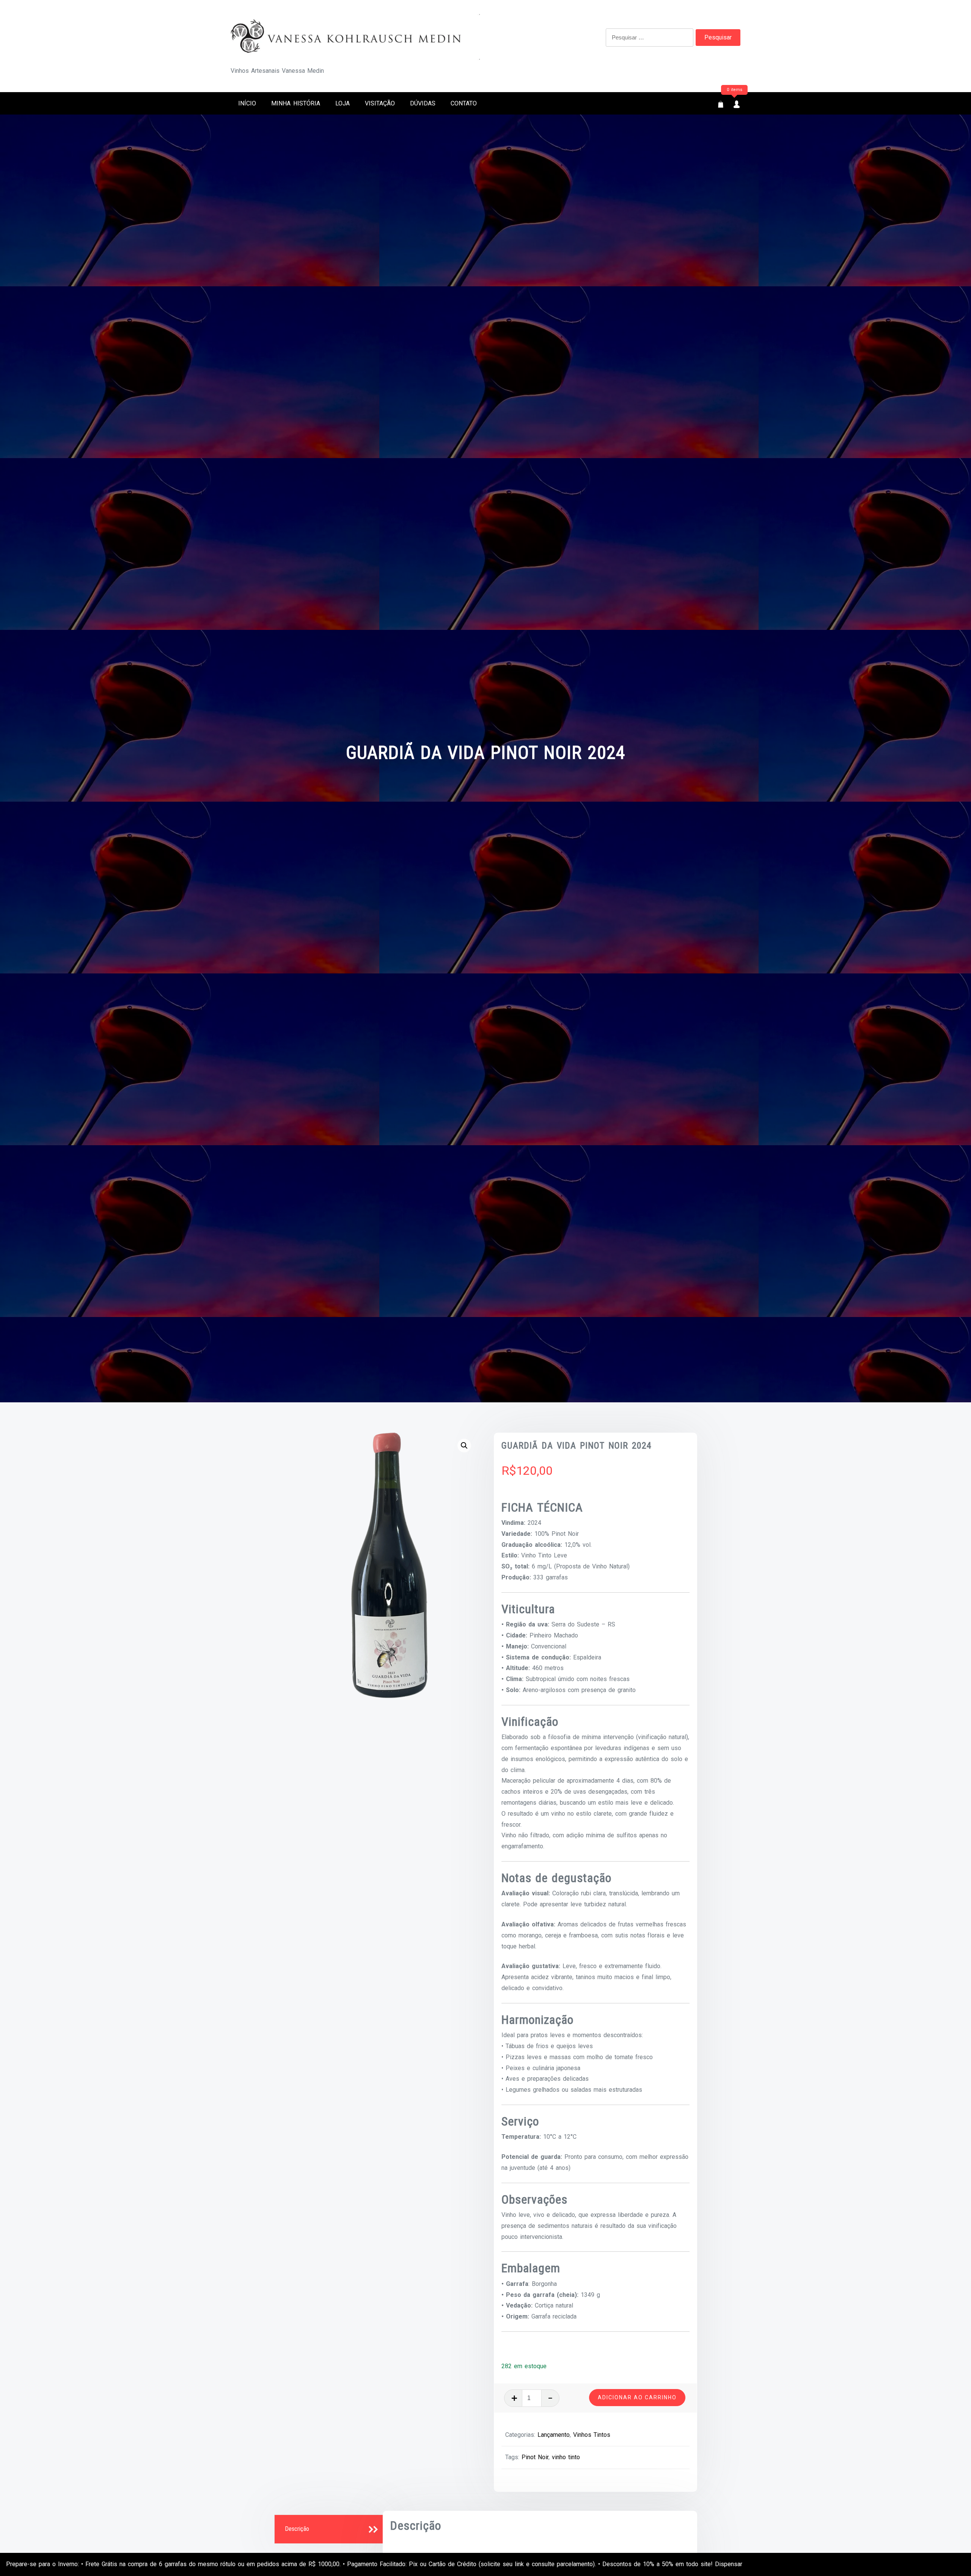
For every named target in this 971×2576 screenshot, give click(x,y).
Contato (464, 103)
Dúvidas (423, 103)
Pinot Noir (535, 2457)
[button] (464, 1446)
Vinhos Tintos (592, 2435)
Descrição (297, 2529)
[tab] (330, 2529)
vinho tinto (566, 2457)
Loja (343, 103)
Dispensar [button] (729, 2564)
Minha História (296, 103)
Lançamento (554, 2435)
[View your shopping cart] (721, 105)
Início (247, 103)
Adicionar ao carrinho (637, 2397)
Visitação (380, 103)
